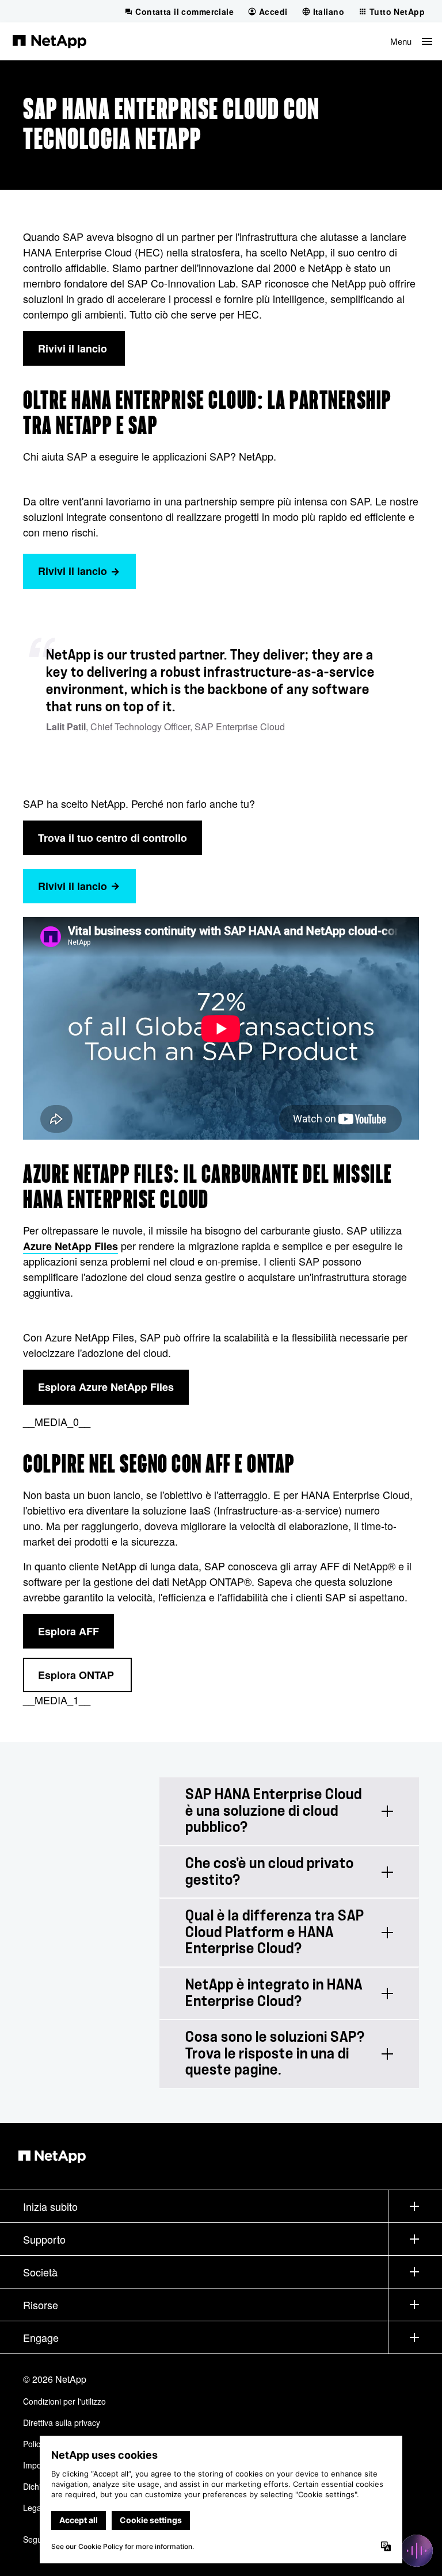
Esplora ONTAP (77, 1675)
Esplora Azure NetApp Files (106, 1387)
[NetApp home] (49, 41)
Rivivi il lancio (74, 348)
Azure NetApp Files (71, 1246)
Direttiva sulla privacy (62, 2422)
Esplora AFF (68, 1631)
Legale (35, 2508)
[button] (411, 41)
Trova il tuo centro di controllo (113, 838)
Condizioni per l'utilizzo (64, 2401)
